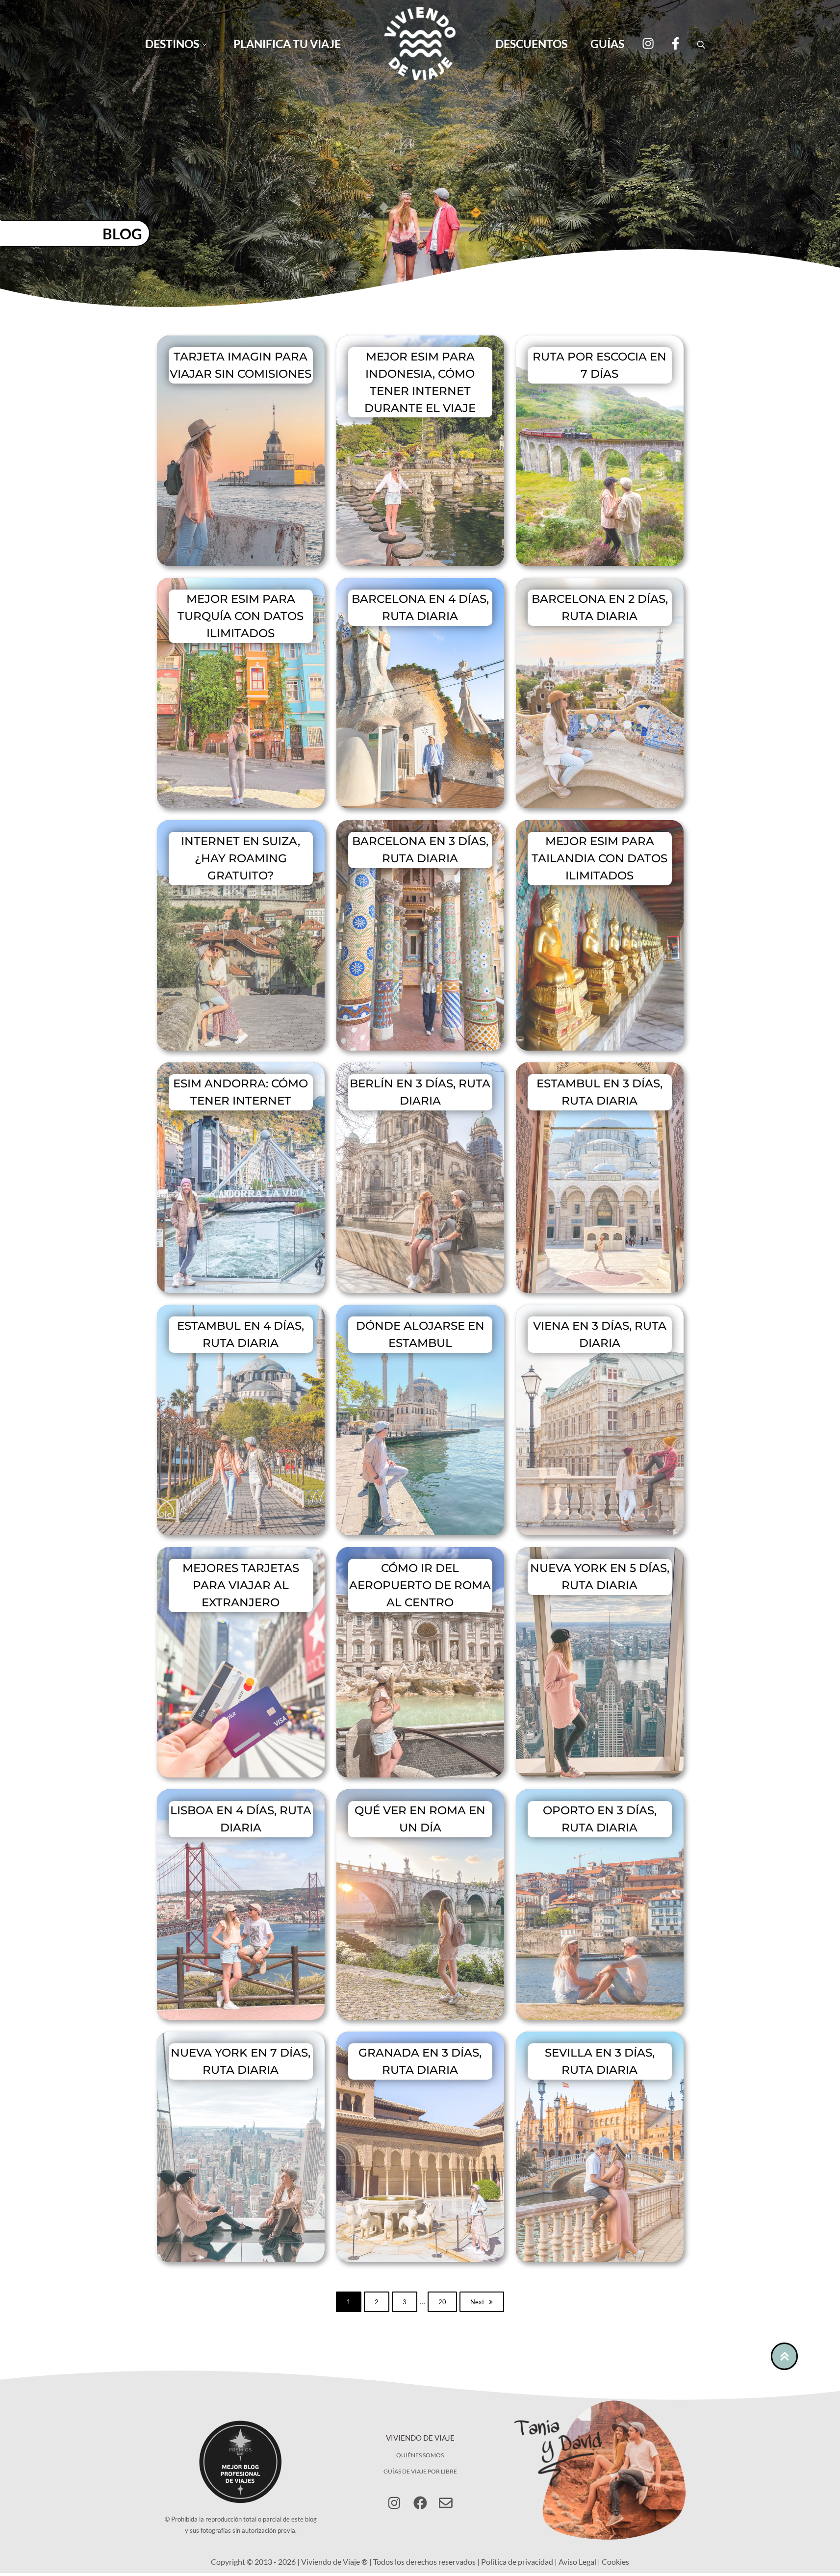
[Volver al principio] (785, 2356)
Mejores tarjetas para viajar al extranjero (241, 1585)
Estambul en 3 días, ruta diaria (599, 1092)
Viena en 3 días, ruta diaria (600, 1334)
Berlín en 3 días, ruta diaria (420, 1092)
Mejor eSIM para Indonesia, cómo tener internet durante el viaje (420, 382)
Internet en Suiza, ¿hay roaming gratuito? (241, 858)
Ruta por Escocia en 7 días (599, 365)
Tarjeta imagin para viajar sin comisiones (241, 365)
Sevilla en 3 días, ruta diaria (600, 2061)
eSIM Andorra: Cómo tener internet (241, 1092)
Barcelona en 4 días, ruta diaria (420, 607)
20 (448, 2304)
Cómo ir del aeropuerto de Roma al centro (420, 1585)
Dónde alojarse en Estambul (420, 1334)
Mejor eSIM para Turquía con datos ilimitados (241, 616)
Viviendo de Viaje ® (334, 2562)
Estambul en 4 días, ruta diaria (241, 1334)
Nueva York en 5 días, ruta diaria (600, 1577)
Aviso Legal (577, 2562)
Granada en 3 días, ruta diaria (420, 2061)
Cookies (615, 2562)
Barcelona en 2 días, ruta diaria (600, 607)
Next (477, 2302)
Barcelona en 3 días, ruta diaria (420, 850)
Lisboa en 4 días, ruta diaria (241, 1819)
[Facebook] (674, 43)
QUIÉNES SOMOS (420, 2455)
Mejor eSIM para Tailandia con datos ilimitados (599, 858)
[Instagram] (648, 43)
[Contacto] (446, 2503)
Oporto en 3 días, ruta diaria (600, 1819)
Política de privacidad (517, 2562)
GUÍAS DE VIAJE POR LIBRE (420, 2471)
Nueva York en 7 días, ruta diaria (241, 2061)
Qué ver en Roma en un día (420, 1819)
